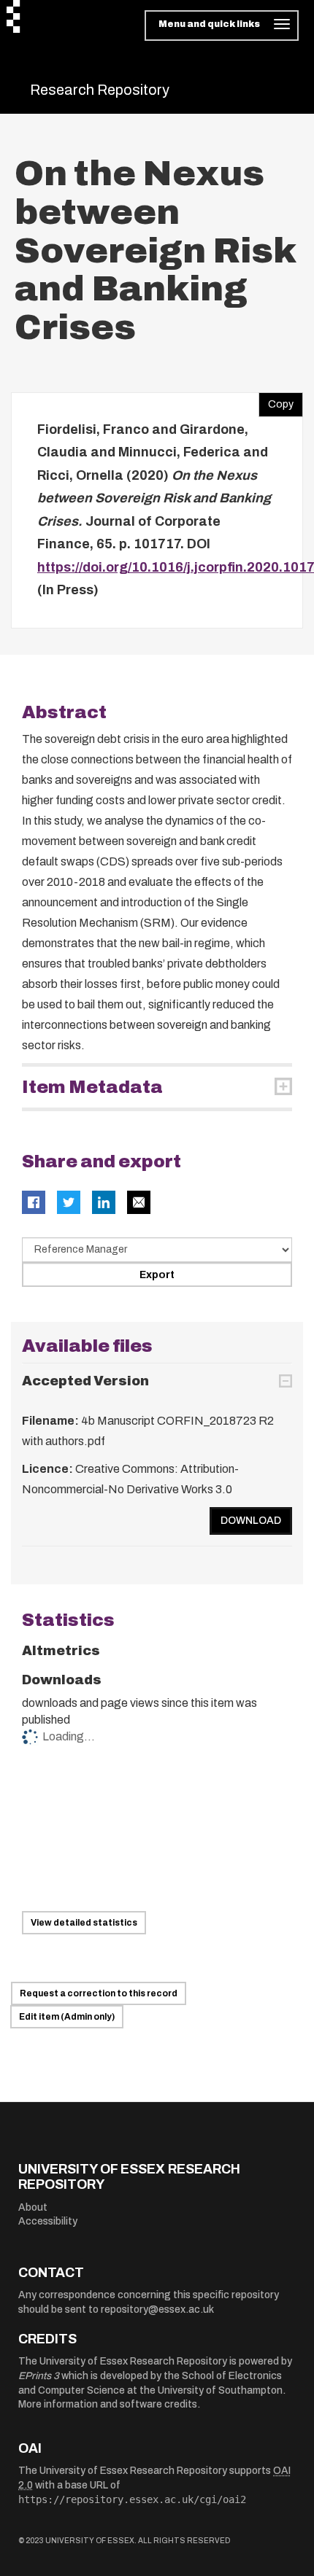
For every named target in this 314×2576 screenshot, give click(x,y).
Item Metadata (92, 1087)
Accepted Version (85, 1381)
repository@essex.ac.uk (157, 2310)
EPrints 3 (39, 2376)
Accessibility (48, 2221)
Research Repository (100, 90)
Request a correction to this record (99, 1993)
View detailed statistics (84, 1923)
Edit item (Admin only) (67, 2017)
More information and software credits (108, 2404)
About (33, 2207)
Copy (276, 401)
